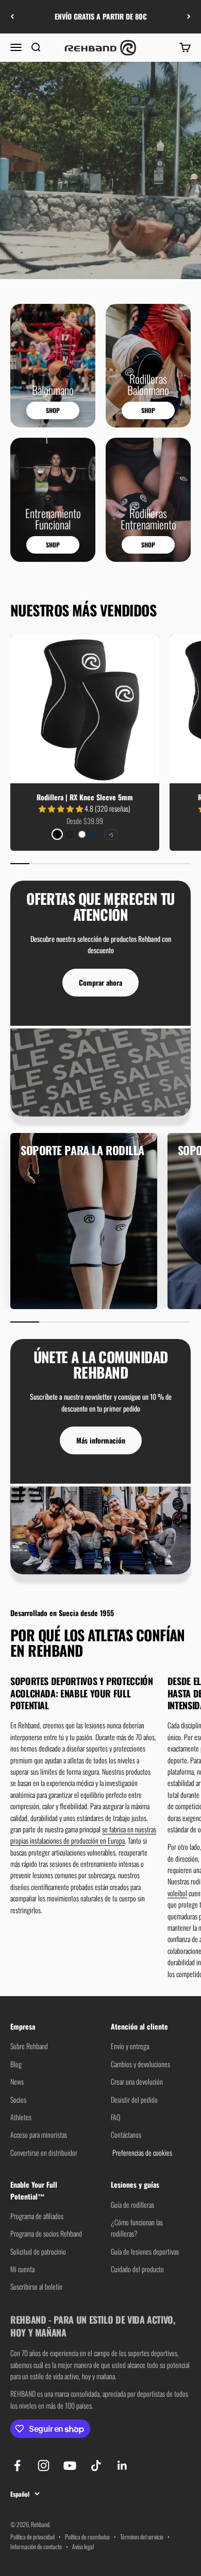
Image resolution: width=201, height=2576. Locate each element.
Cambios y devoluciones (140, 2064)
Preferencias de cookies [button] (141, 2152)
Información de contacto (36, 2546)
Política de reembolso (87, 2537)
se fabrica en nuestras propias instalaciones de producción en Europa (83, 1835)
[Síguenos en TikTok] (96, 2466)
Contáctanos (126, 2134)
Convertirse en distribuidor (44, 2152)
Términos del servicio (142, 2537)
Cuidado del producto (137, 2269)
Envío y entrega (130, 2046)
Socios (18, 2099)
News (17, 2081)
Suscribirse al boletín (36, 2286)
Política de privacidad (32, 2537)
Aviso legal (83, 2546)
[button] (62, 808)
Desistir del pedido (134, 2099)
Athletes (21, 2117)
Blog (16, 2064)
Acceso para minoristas (39, 2134)
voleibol (177, 1893)
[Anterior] (12, 17)
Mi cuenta (22, 2269)
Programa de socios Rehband (46, 2233)
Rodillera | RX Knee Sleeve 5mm (85, 797)
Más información (101, 1440)
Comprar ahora (100, 982)
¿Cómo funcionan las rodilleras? (137, 2228)
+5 (111, 835)
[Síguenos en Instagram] (44, 2466)
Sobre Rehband (29, 2046)
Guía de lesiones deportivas (145, 2251)
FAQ (115, 2117)
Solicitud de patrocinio (38, 2251)
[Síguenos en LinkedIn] (122, 2466)
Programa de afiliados (37, 2216)
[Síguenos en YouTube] (70, 2466)
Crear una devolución (137, 2081)
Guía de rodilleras (132, 2204)
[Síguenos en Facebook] (17, 2466)
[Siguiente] (189, 17)
